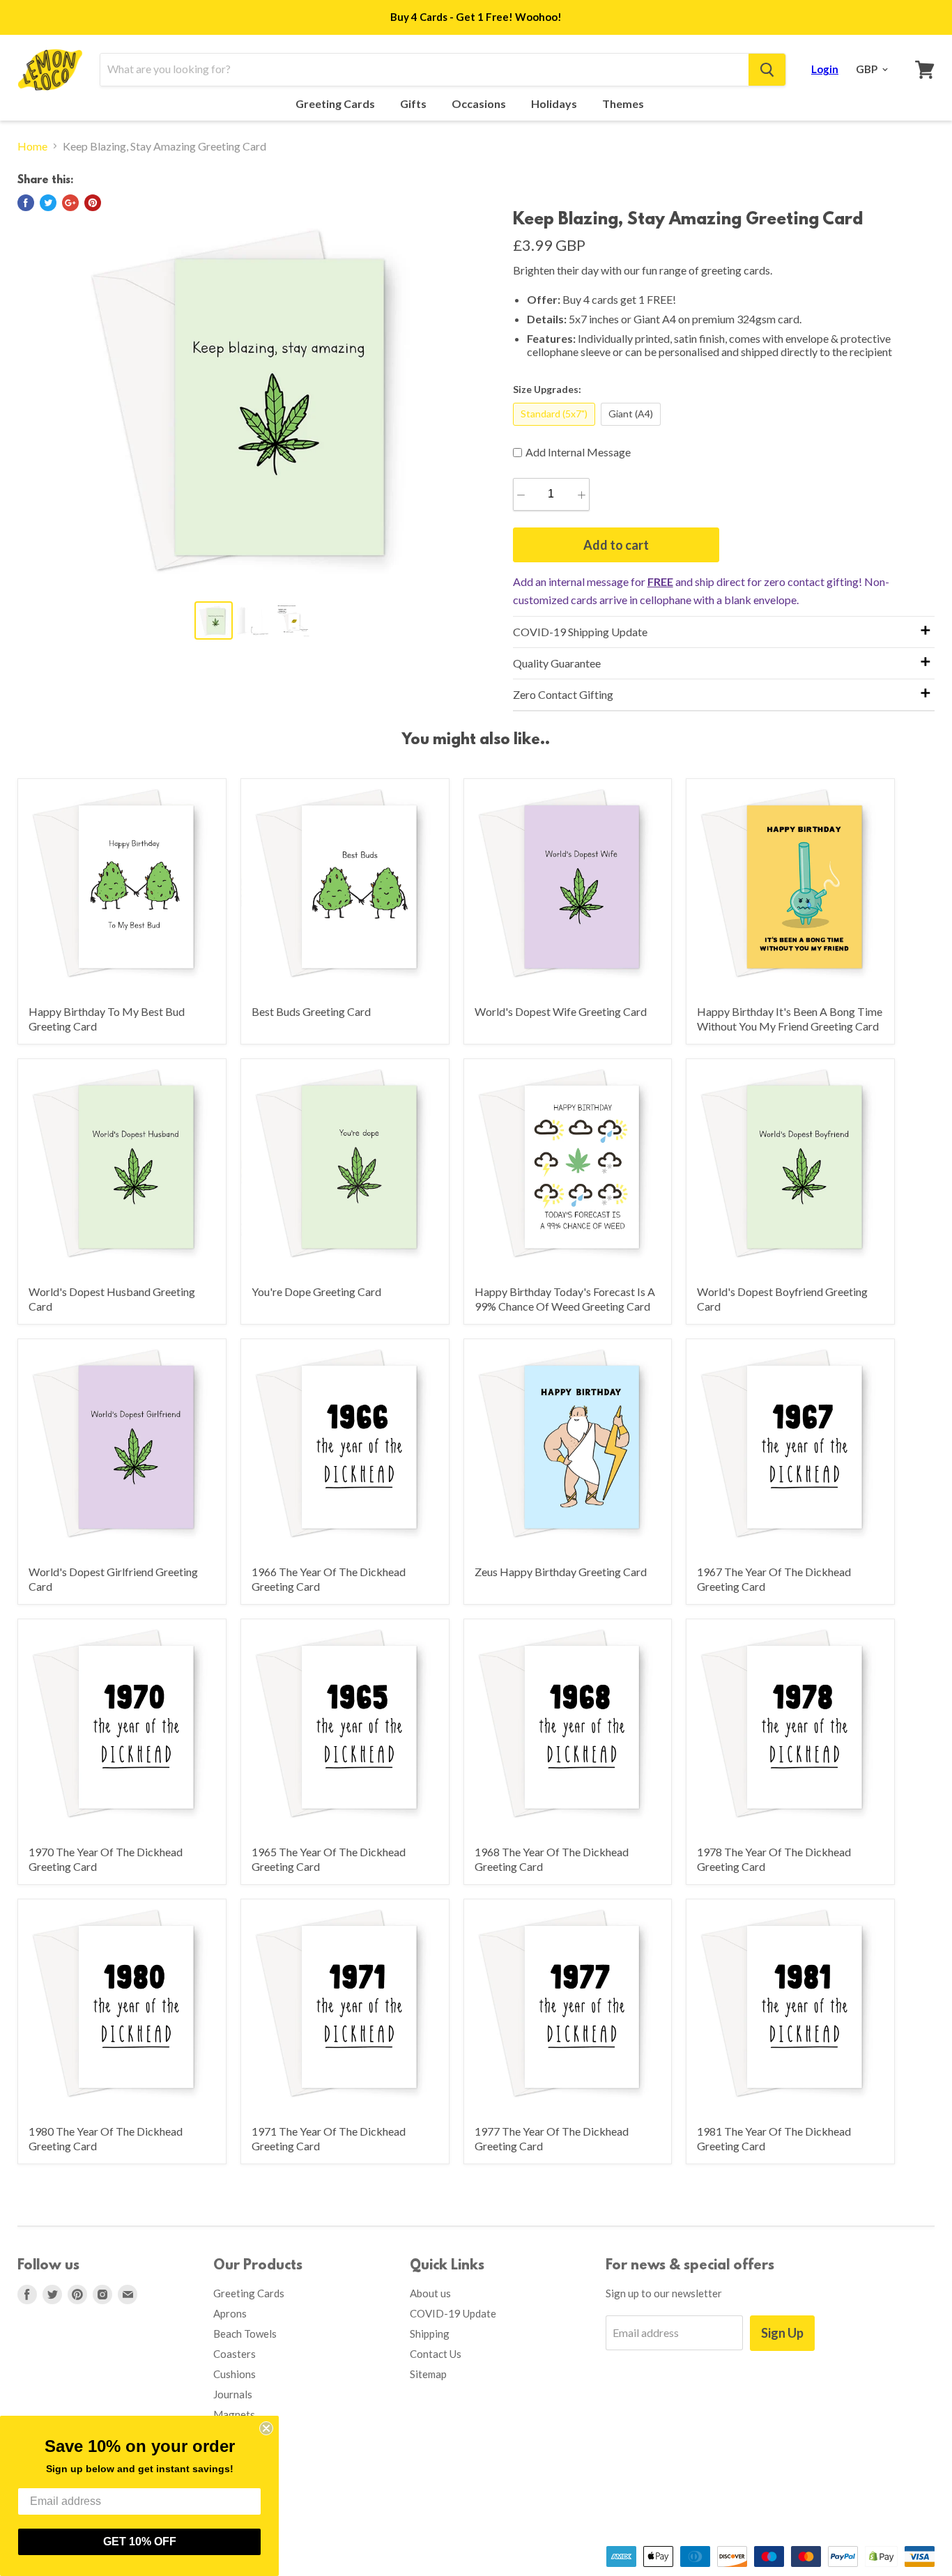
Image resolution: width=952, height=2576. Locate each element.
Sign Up (782, 2333)
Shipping (430, 2334)
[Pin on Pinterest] (93, 203)
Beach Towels (245, 2334)
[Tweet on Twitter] (48, 203)
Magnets (234, 2414)
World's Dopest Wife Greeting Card (561, 1011)
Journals (233, 2394)
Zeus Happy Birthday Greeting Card (561, 1572)
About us (430, 2293)
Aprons (230, 2313)
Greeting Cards (336, 104)
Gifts (414, 104)
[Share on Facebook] (26, 203)
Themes (624, 104)
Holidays (555, 104)
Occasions (480, 104)
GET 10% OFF (140, 2542)
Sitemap (428, 2374)
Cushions (235, 2374)
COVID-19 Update (453, 2313)
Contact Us (436, 2354)
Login (825, 69)
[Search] (767, 70)
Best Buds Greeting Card (311, 1011)
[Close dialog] (266, 2428)
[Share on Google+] (70, 203)
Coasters (235, 2354)
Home (32, 146)
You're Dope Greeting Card (316, 1291)
